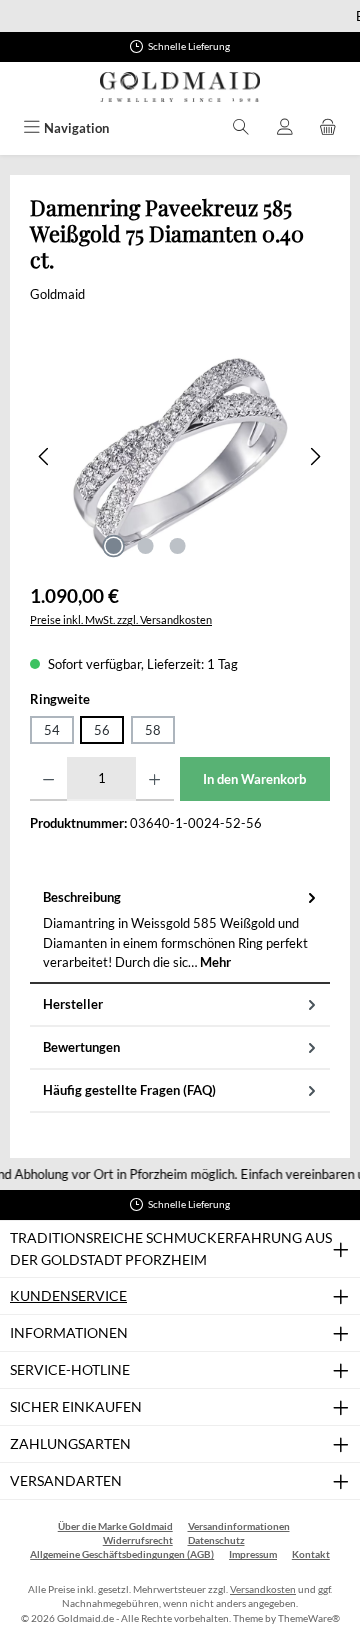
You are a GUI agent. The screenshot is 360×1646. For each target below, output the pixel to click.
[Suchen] (241, 128)
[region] (180, 456)
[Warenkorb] (328, 128)
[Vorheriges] (45, 456)
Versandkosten (263, 1589)
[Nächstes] (315, 456)
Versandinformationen (239, 1526)
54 (52, 730)
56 (102, 730)
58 (153, 730)
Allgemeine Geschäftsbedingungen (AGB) (122, 1554)
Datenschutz (216, 1540)
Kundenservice (68, 1295)
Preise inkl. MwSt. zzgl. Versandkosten (121, 619)
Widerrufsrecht (138, 1540)
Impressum (253, 1554)
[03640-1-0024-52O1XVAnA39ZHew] (179, 456)
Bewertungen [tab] (81, 1047)
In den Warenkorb (254, 779)
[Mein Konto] (285, 128)
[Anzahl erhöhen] (154, 779)
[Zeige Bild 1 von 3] (113, 546)
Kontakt (311, 1554)
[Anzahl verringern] (48, 779)
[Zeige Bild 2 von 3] (145, 546)
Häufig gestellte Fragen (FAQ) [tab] (129, 1090)
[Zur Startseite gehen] (180, 87)
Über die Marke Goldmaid (115, 1526)
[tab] (180, 930)
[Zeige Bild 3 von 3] (177, 546)
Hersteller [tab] (73, 1004)
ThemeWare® (309, 1618)
